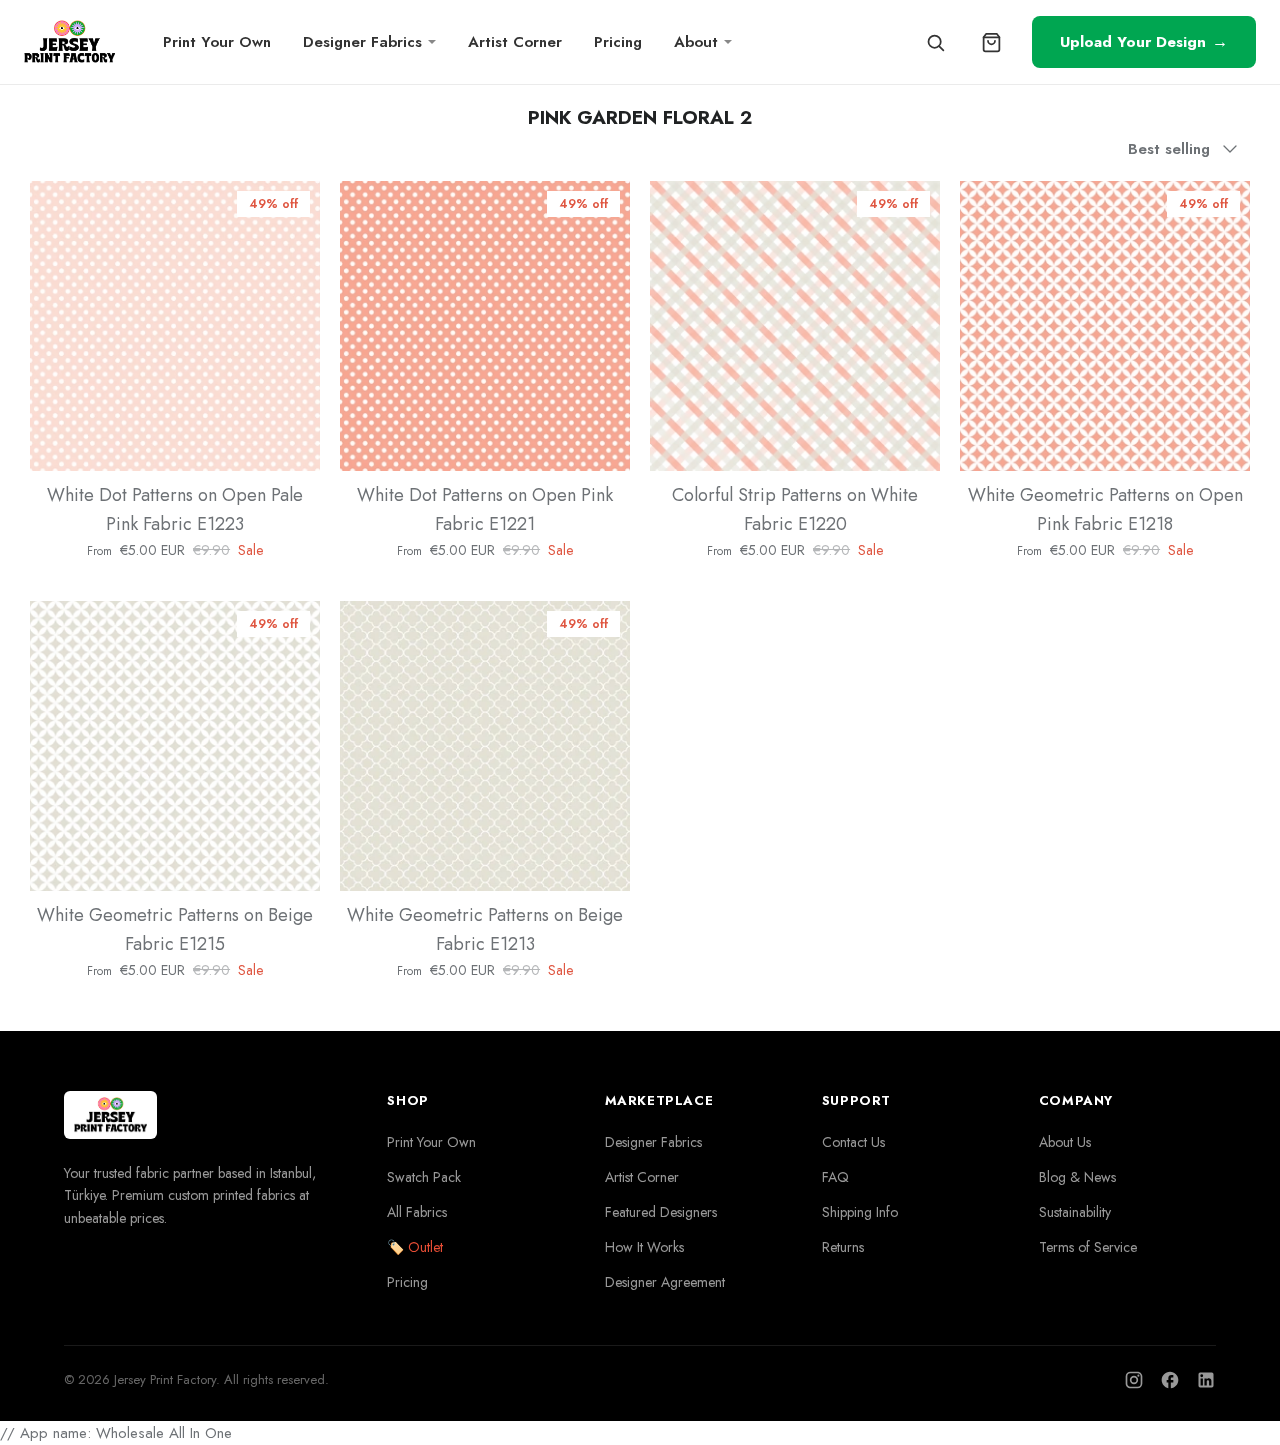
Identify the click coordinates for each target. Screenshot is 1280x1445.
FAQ (835, 1177)
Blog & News (1077, 1177)
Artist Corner (515, 42)
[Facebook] (1170, 1380)
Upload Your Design (1144, 41)
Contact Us (853, 1142)
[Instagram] (1134, 1380)
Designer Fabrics (362, 42)
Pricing (618, 42)
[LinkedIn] (1206, 1380)
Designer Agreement (665, 1282)
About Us (1065, 1142)
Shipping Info (860, 1212)
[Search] (935, 42)
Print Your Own (217, 42)
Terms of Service (1088, 1247)
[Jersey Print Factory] (69, 42)
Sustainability (1075, 1212)
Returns (843, 1247)
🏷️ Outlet (415, 1247)
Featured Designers (661, 1212)
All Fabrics (417, 1212)
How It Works (644, 1247)
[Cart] (991, 42)
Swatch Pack (424, 1177)
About (696, 42)
